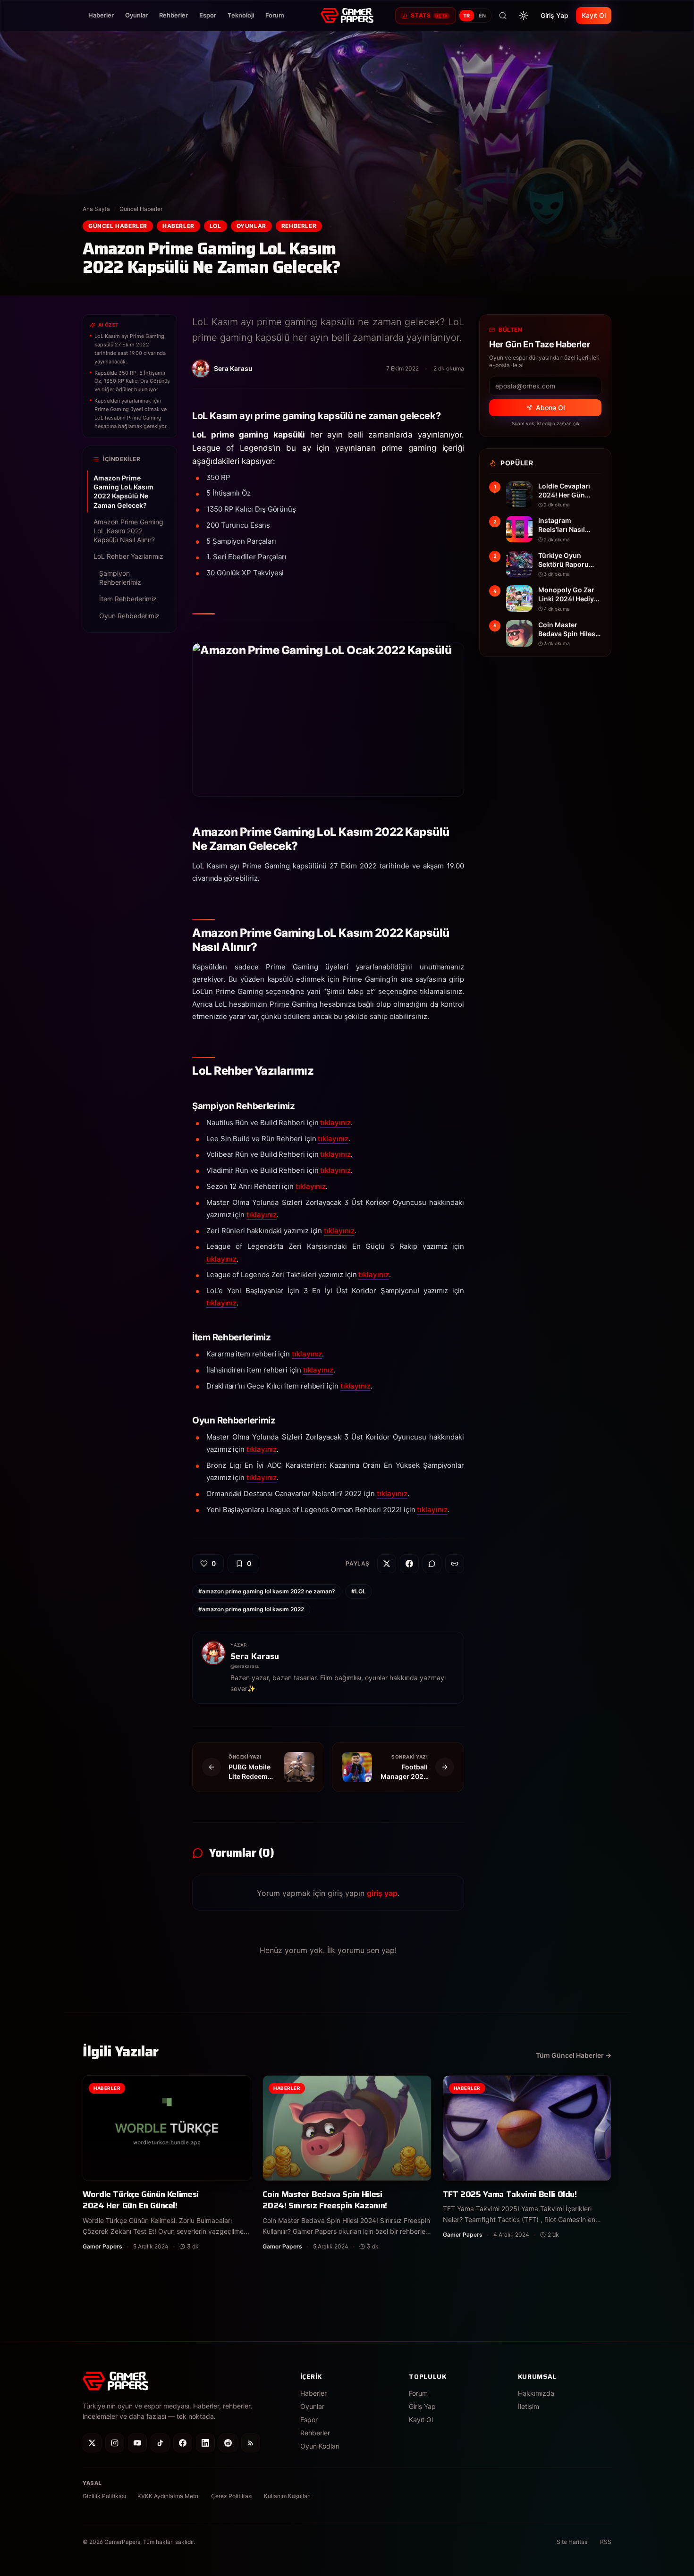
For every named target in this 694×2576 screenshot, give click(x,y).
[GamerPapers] (347, 16)
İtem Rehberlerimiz (128, 599)
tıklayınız (335, 1123)
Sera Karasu (255, 1656)
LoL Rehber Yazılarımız (128, 556)
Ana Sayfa (96, 209)
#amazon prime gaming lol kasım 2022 (251, 1609)
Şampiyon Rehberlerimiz (120, 578)
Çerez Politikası (232, 2496)
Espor (208, 15)
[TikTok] (160, 2443)
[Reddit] (228, 2443)
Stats (429, 15)
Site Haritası (573, 2542)
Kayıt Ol (594, 15)
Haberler (101, 15)
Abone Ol (550, 408)
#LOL (359, 1591)
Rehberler (173, 15)
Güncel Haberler (141, 209)
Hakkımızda (536, 2393)
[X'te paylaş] (387, 1564)
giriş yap (382, 1893)
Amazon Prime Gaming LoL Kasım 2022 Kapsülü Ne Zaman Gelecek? (123, 492)
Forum (275, 15)
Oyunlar (136, 15)
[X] (92, 2443)
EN (482, 16)
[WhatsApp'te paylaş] (432, 1564)
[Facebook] (183, 2443)
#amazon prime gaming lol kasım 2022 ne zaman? (267, 1591)
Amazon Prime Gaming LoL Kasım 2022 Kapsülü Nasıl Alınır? (128, 531)
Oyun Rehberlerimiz (129, 615)
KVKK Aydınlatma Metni (169, 2496)
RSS (606, 2542)
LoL (216, 226)
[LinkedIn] (205, 2443)
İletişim (529, 2406)
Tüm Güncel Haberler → (574, 2055)
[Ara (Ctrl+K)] (503, 16)
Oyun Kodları (320, 2446)
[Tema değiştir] (524, 16)
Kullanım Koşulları (287, 2496)
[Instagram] (115, 2443)
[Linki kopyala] (455, 1564)
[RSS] (251, 2443)
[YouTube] (137, 2443)
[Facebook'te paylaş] (409, 1564)
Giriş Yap (554, 15)
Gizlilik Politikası (104, 2496)
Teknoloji (241, 15)
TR (467, 16)
